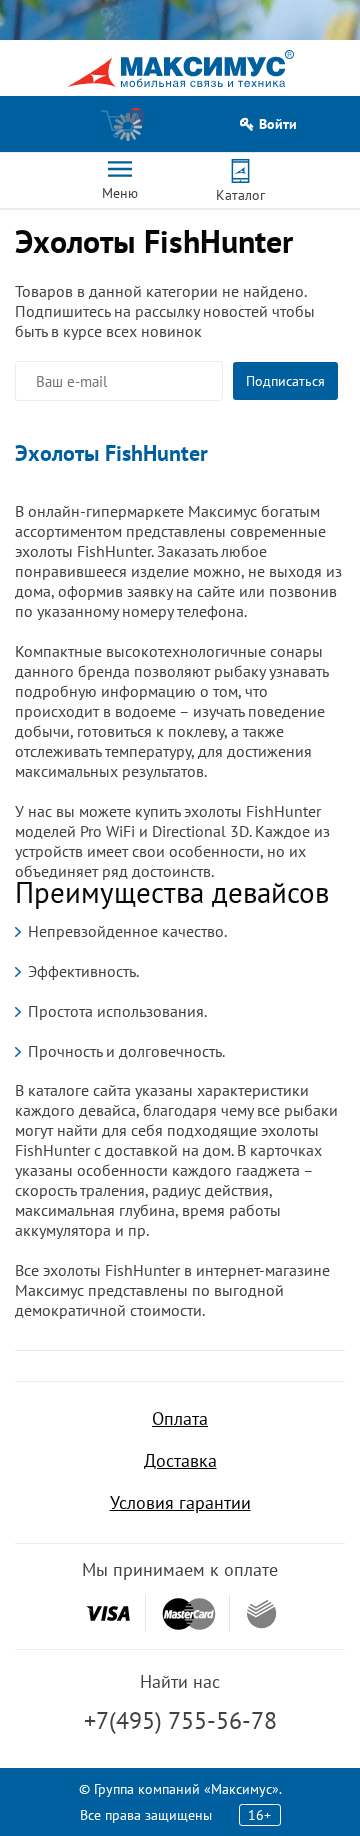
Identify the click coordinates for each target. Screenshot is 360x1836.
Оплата (180, 1418)
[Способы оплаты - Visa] (108, 1613)
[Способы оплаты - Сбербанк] (261, 1614)
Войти (278, 124)
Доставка (180, 1460)
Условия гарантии (180, 1502)
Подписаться (285, 381)
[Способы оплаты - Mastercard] (189, 1613)
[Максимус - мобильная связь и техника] (180, 68)
